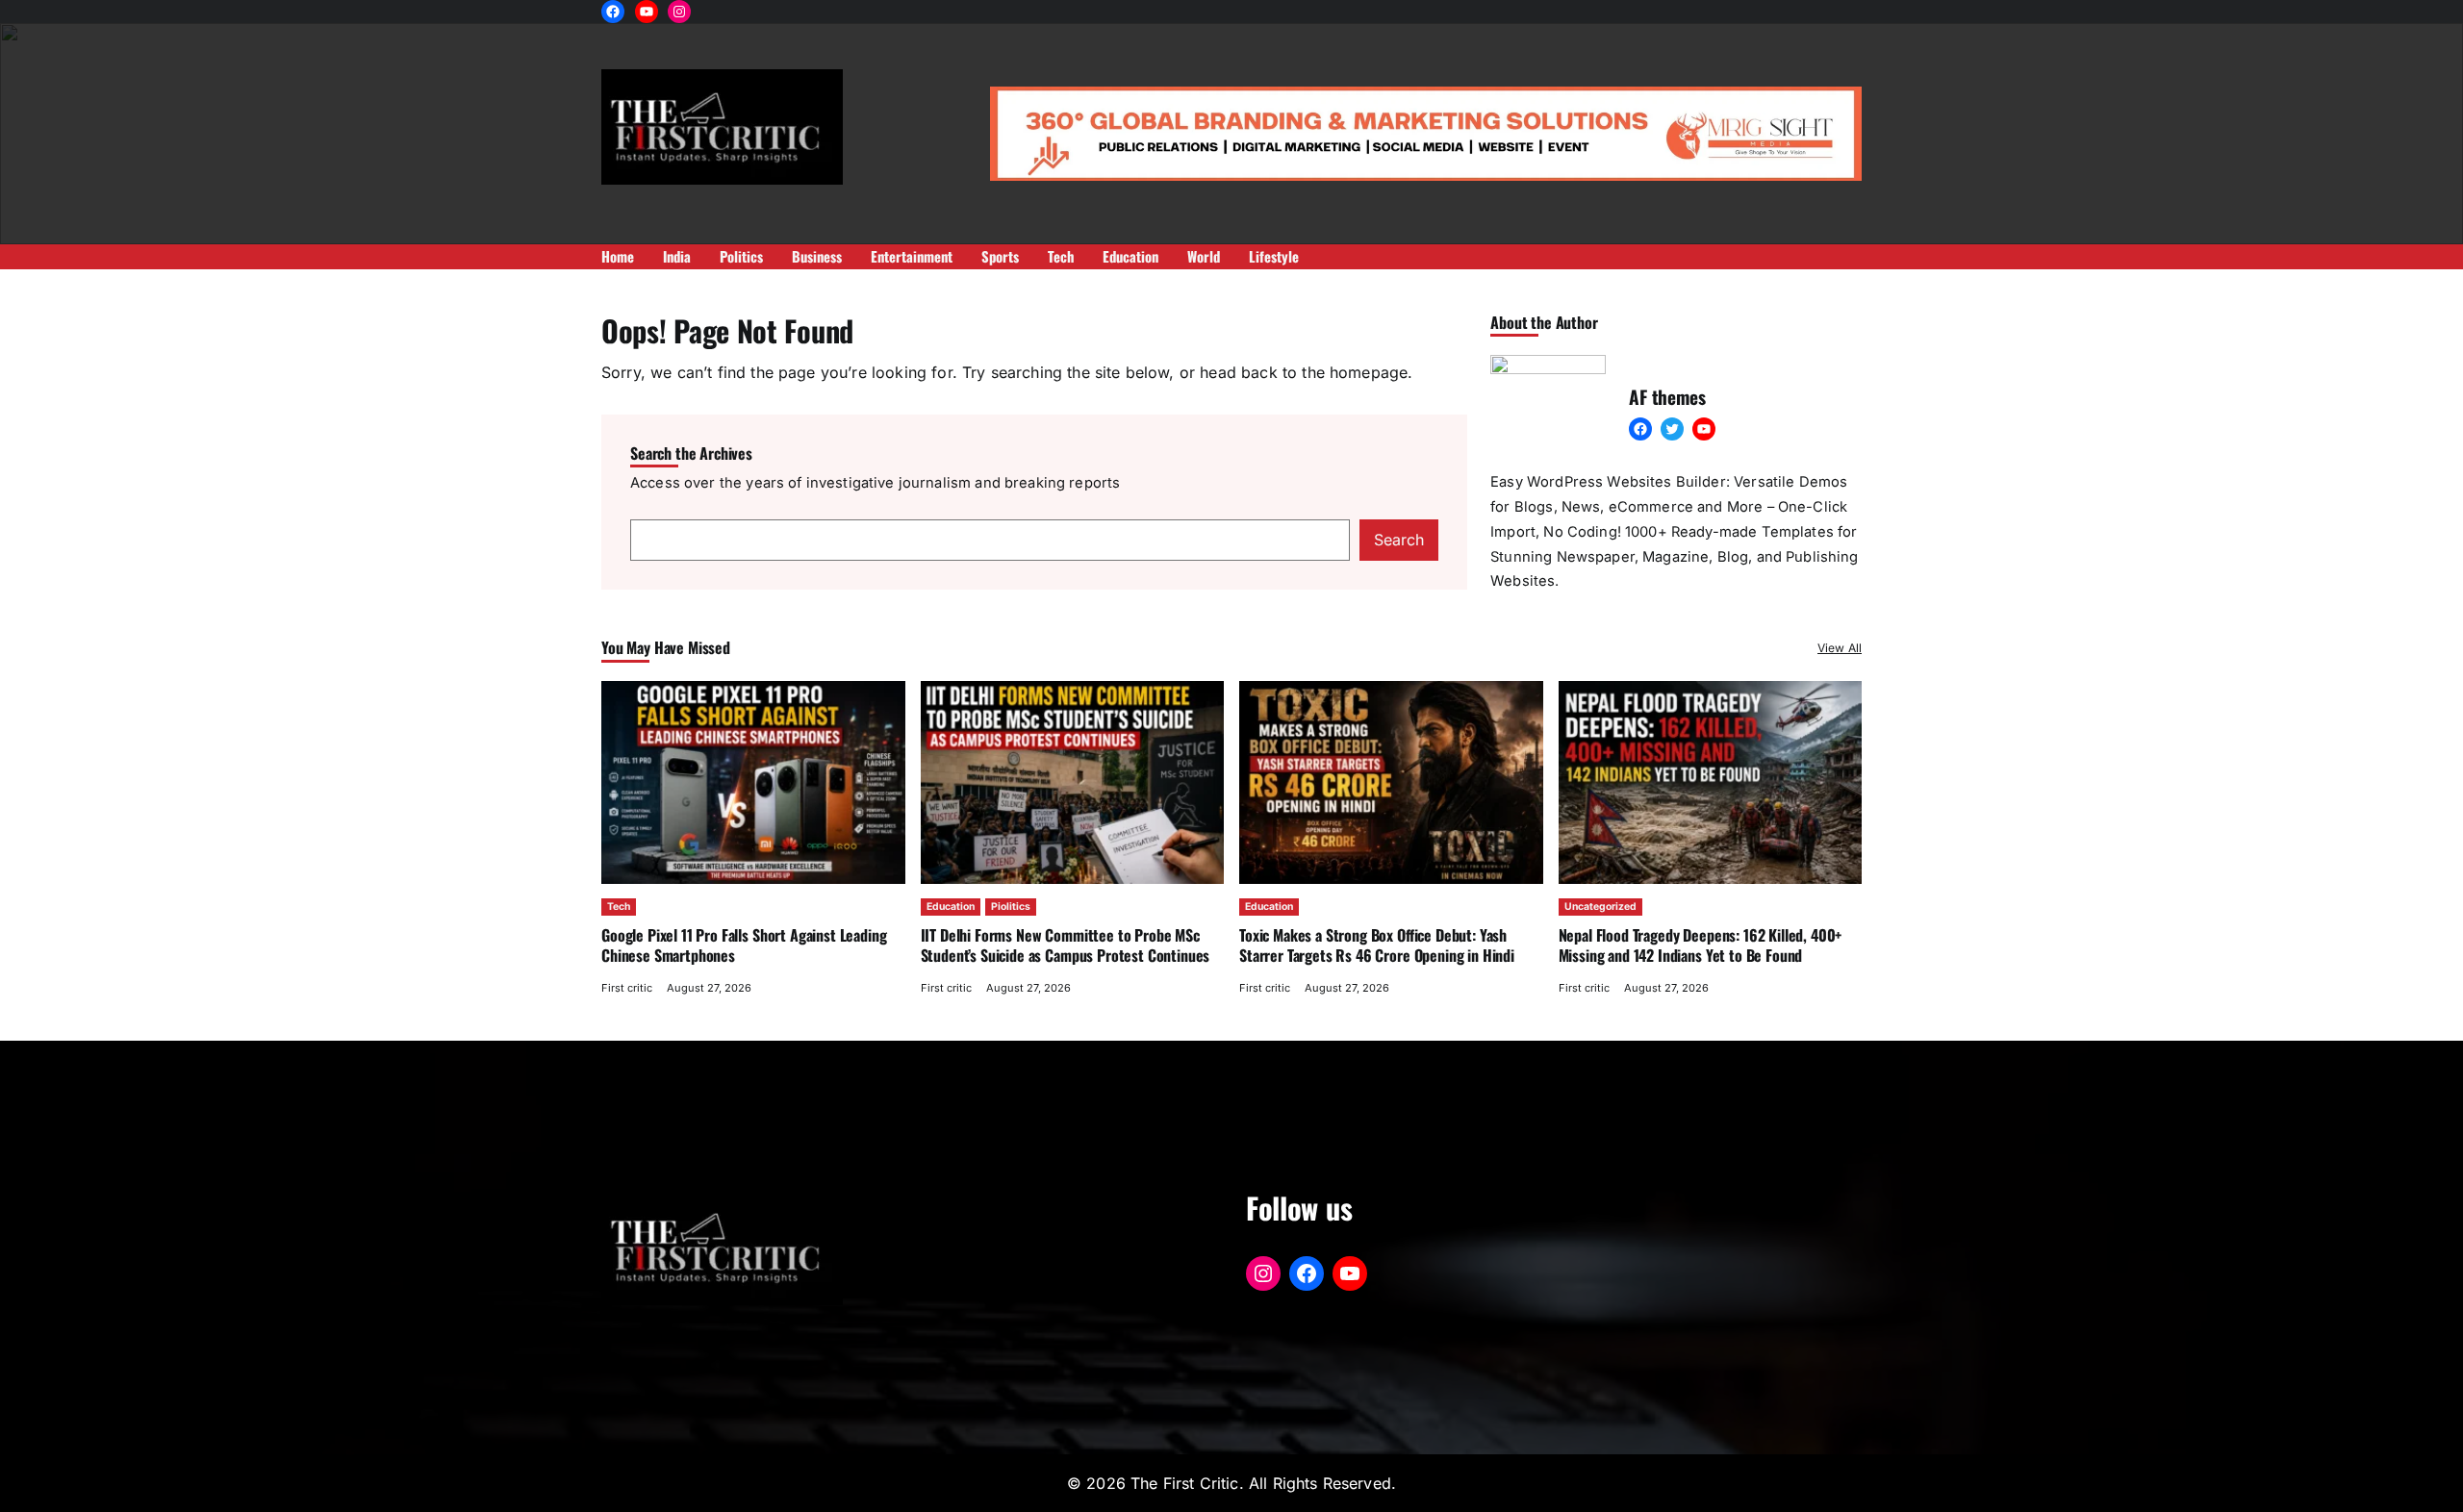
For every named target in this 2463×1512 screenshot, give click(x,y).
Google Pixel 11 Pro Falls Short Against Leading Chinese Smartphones (744, 945)
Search (1399, 540)
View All (1840, 648)
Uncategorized (1600, 907)
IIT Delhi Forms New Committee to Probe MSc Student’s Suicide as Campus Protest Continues (1066, 945)
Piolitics (1011, 907)
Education (951, 907)
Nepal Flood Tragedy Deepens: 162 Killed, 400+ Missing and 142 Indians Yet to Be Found (1701, 945)
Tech (619, 907)
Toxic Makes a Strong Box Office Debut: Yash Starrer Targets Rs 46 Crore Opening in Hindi (1379, 945)
